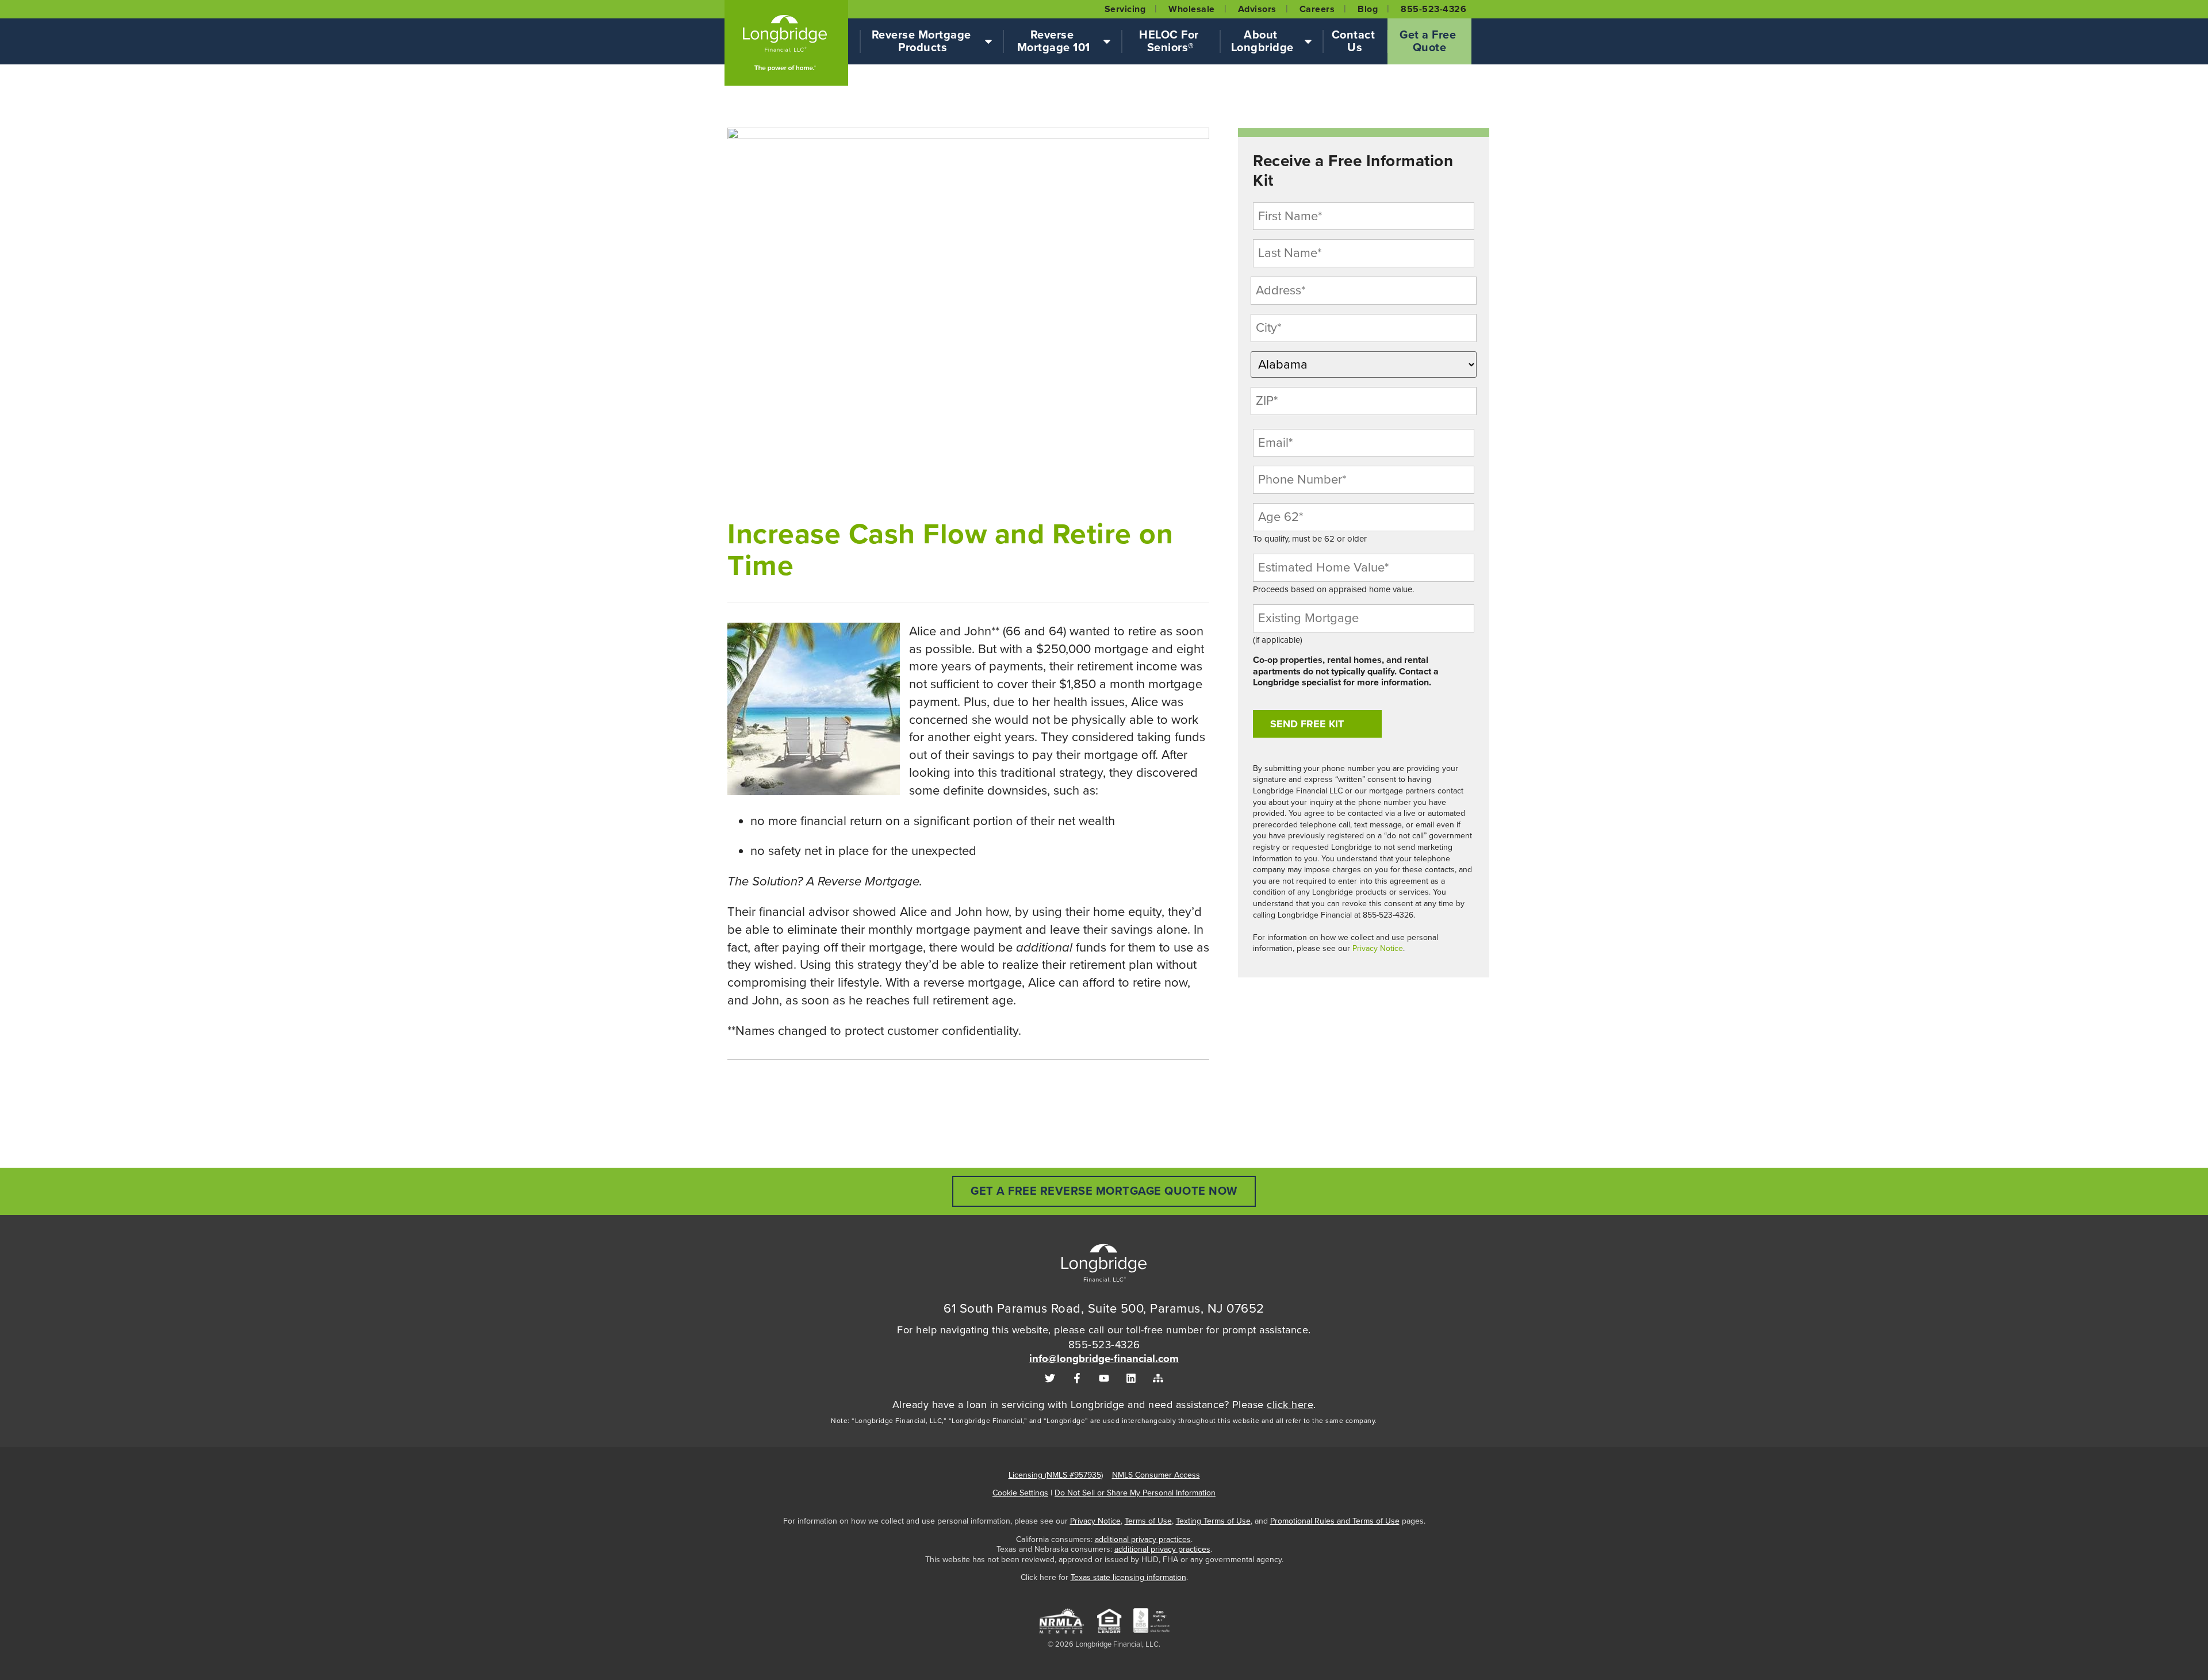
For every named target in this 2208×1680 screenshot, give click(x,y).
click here (1290, 1405)
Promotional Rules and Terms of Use (1335, 1521)
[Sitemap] (1158, 1378)
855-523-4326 (1433, 9)
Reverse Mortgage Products (923, 41)
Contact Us (1355, 41)
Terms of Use (1148, 1521)
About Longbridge (1262, 41)
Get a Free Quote (1429, 41)
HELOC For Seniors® (1170, 41)
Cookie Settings (1020, 1493)
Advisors (1257, 9)
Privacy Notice (1378, 948)
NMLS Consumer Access (1156, 1475)
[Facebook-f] (1077, 1378)
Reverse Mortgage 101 (1054, 41)
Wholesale (1192, 9)
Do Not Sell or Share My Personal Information (1135, 1493)
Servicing (1125, 9)
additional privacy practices (1143, 1539)
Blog (1368, 9)
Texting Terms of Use (1213, 1521)
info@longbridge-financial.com (1104, 1359)
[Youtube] (1104, 1378)
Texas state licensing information (1128, 1577)
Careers (1317, 9)
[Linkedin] (1131, 1378)
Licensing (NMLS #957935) (1056, 1475)
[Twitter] (1050, 1378)
